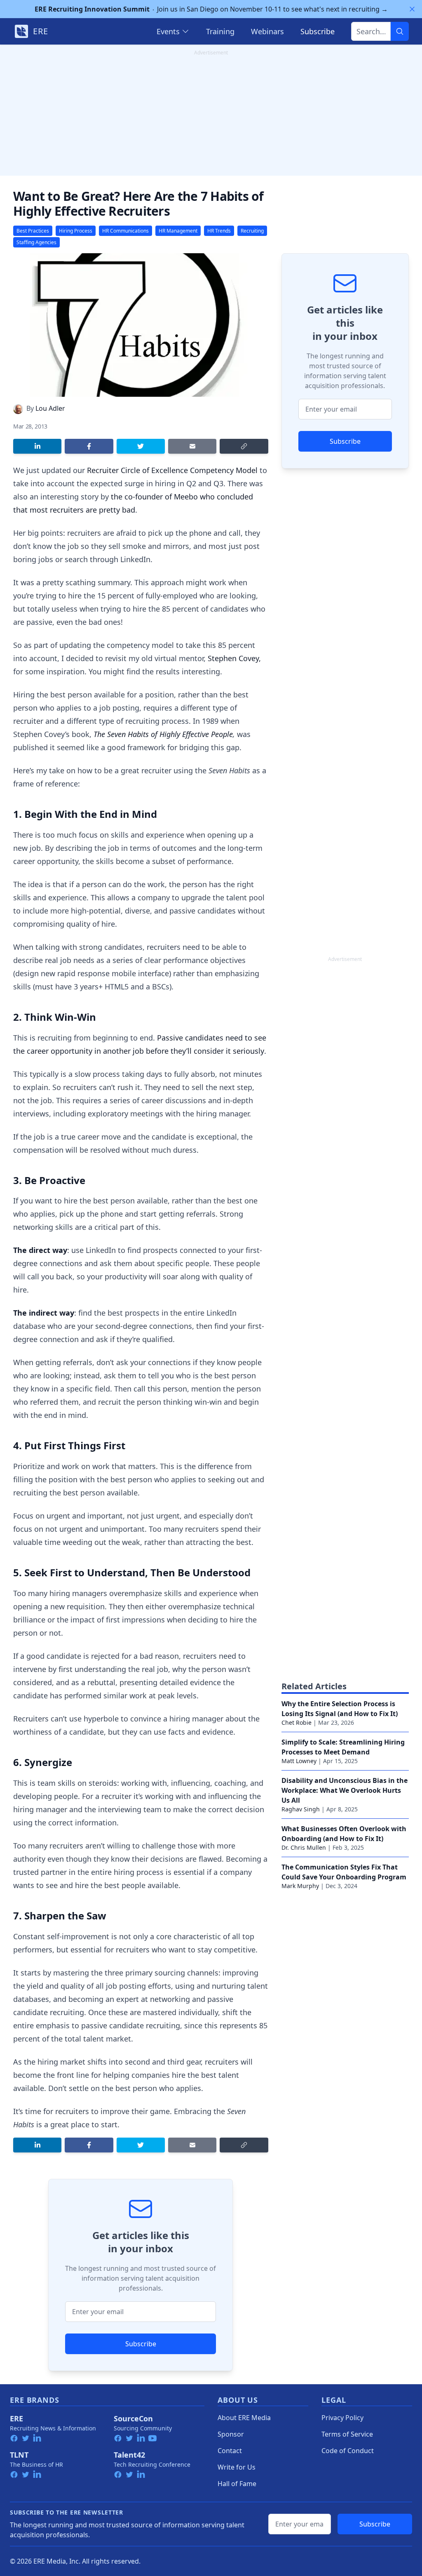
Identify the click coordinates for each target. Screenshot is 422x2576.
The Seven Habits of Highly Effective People (163, 734)
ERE (16, 2418)
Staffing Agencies (36, 242)
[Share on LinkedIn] (37, 446)
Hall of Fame (237, 2484)
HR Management (178, 231)
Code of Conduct (348, 2451)
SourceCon (133, 2418)
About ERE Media (244, 2418)
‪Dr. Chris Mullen (304, 1847)
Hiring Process (76, 231)
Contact (230, 2451)
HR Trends (219, 231)
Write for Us (237, 2467)
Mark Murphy (300, 1886)
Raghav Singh (301, 1809)
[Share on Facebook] (89, 446)
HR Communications (125, 231)
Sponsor (231, 2434)
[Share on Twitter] (141, 446)
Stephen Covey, (234, 658)
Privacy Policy (342, 2418)
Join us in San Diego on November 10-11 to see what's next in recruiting (211, 9)
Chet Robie (297, 1722)
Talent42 (129, 2455)
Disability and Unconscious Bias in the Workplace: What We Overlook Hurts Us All (345, 1790)
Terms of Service (347, 2434)
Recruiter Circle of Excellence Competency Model (172, 470)
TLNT (19, 2455)
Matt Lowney (299, 1761)
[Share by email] (192, 446)
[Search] (400, 31)
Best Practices (33, 231)
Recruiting (252, 231)
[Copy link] (244, 446)
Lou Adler (50, 408)
